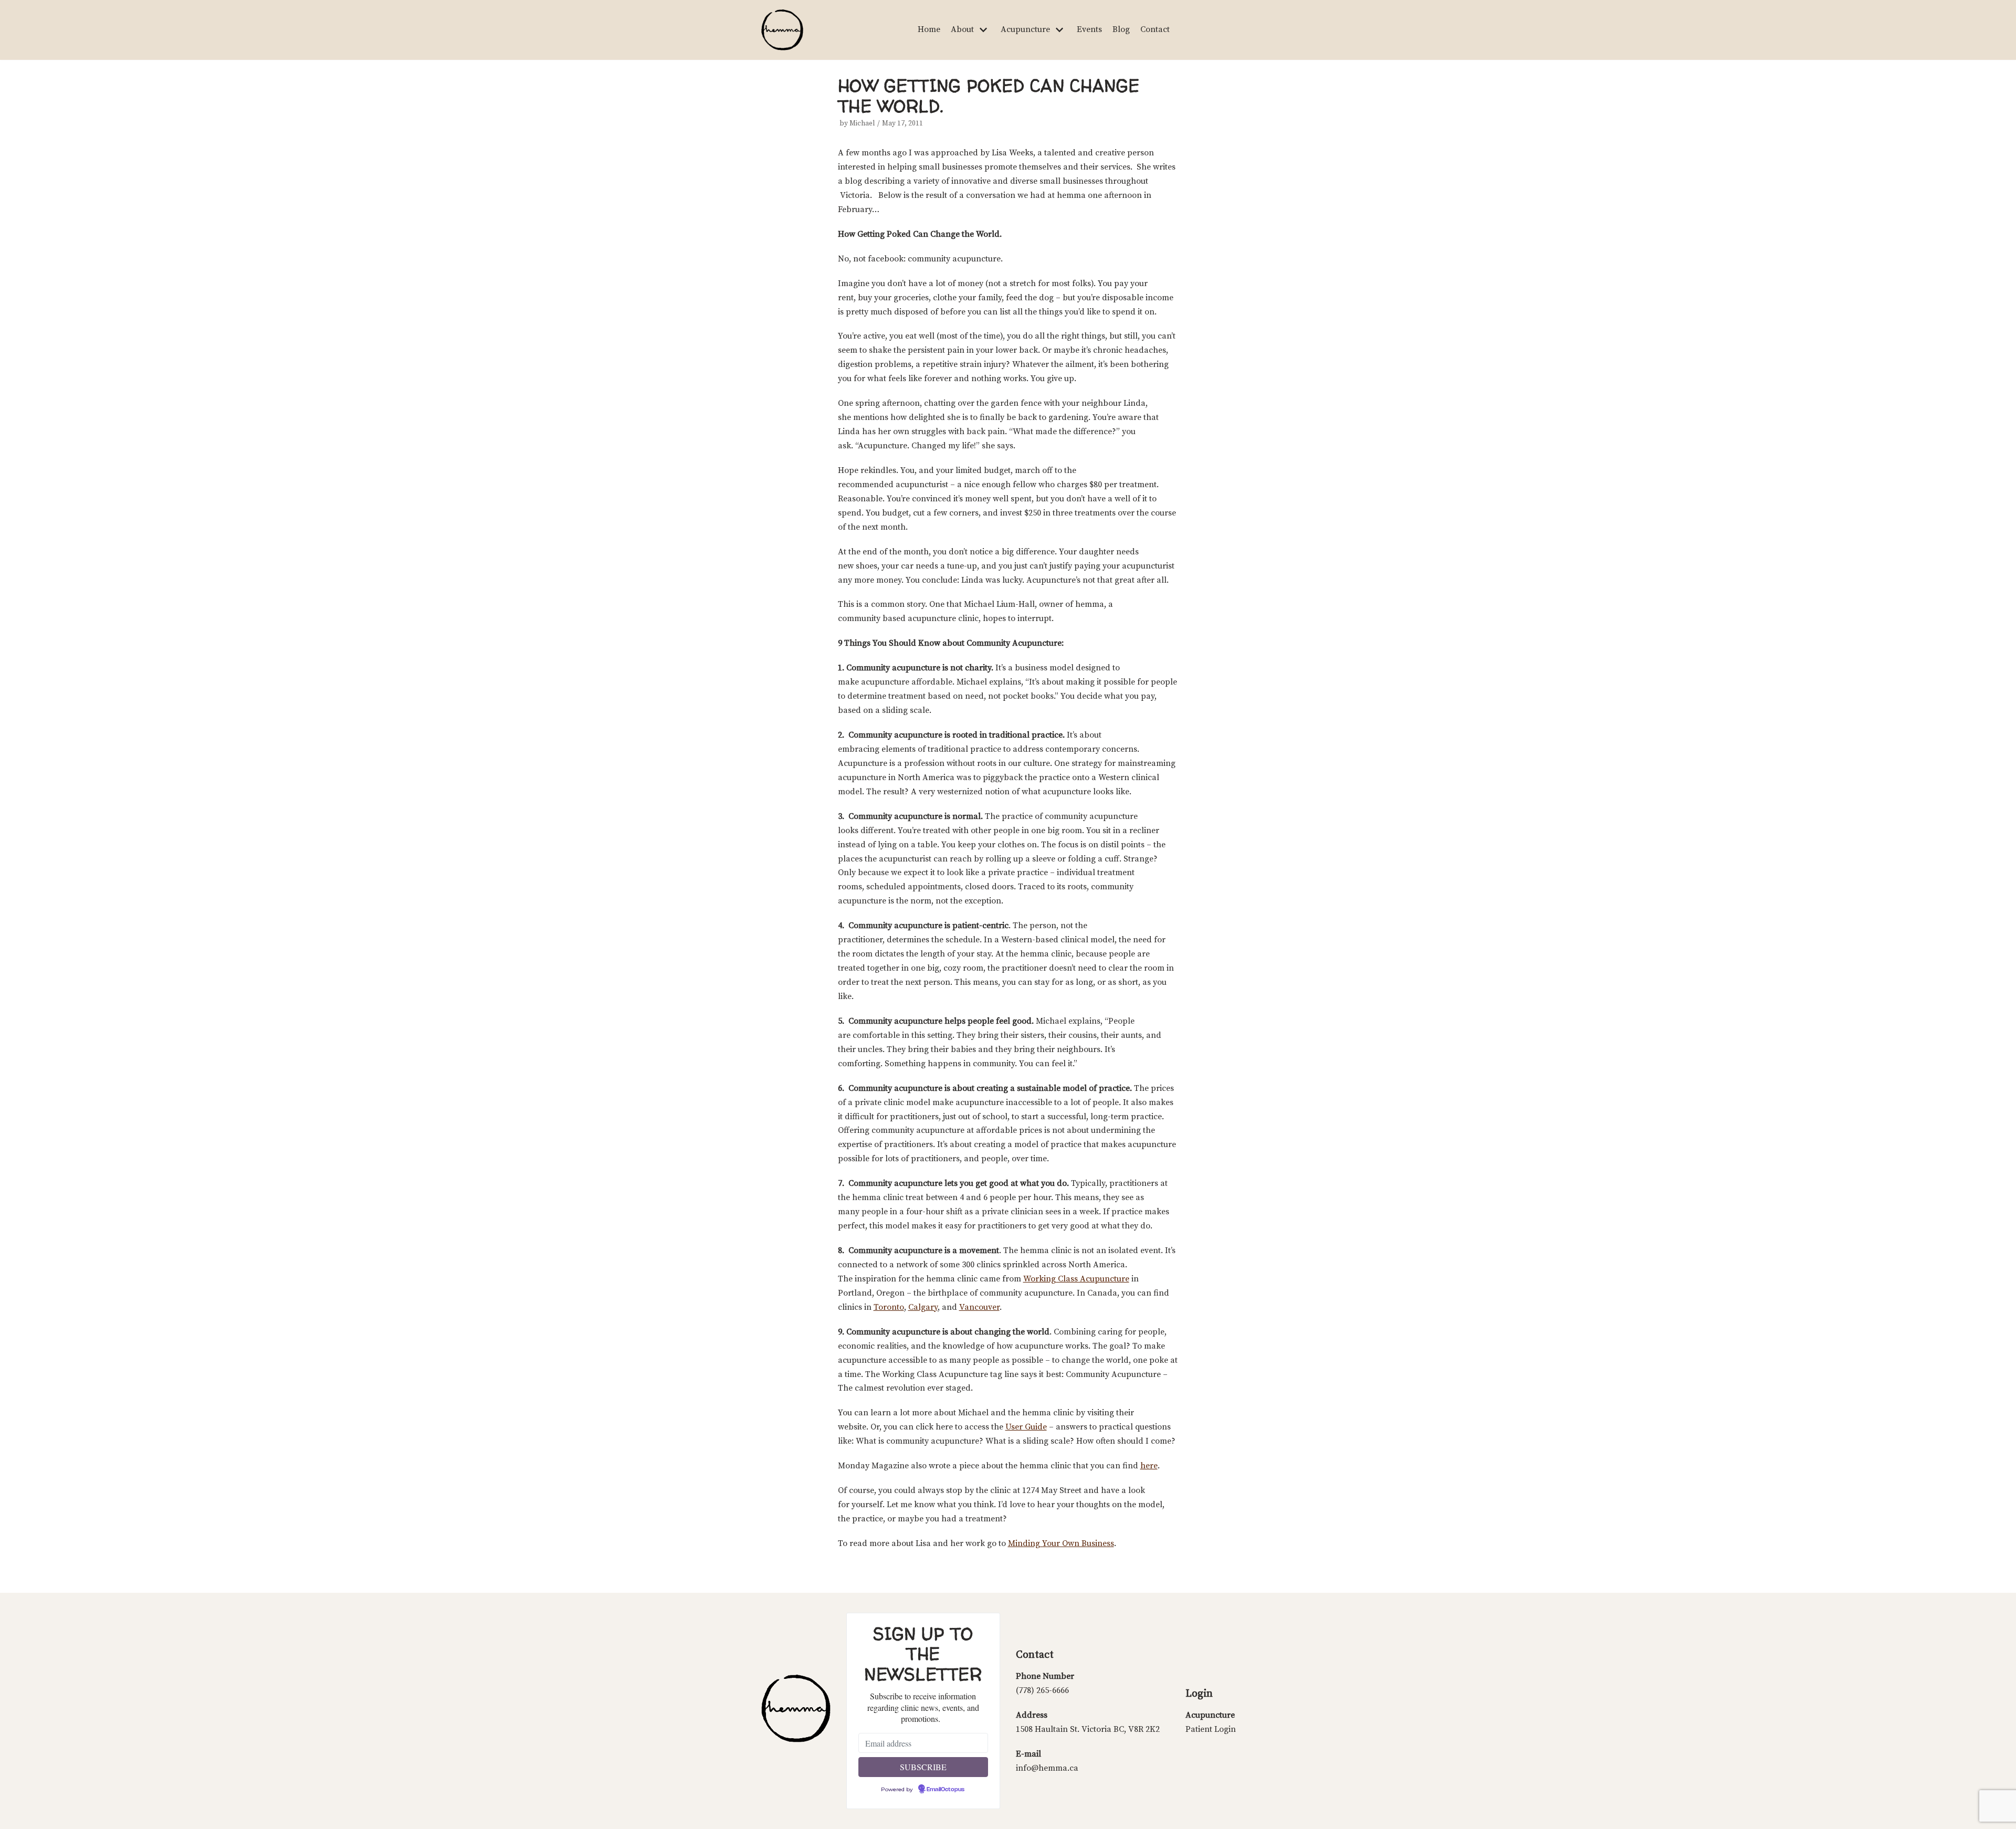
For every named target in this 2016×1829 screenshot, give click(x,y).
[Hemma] (782, 30)
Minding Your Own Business (1061, 1543)
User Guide (1026, 1427)
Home (929, 29)
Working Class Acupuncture (1076, 1279)
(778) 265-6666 (1042, 1690)
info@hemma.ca (1047, 1768)
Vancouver (979, 1307)
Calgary (923, 1307)
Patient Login (1211, 1729)
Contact (1155, 29)
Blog (1121, 29)
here (1149, 1466)
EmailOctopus (946, 1790)
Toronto (889, 1307)
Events (1089, 29)
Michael (862, 124)
